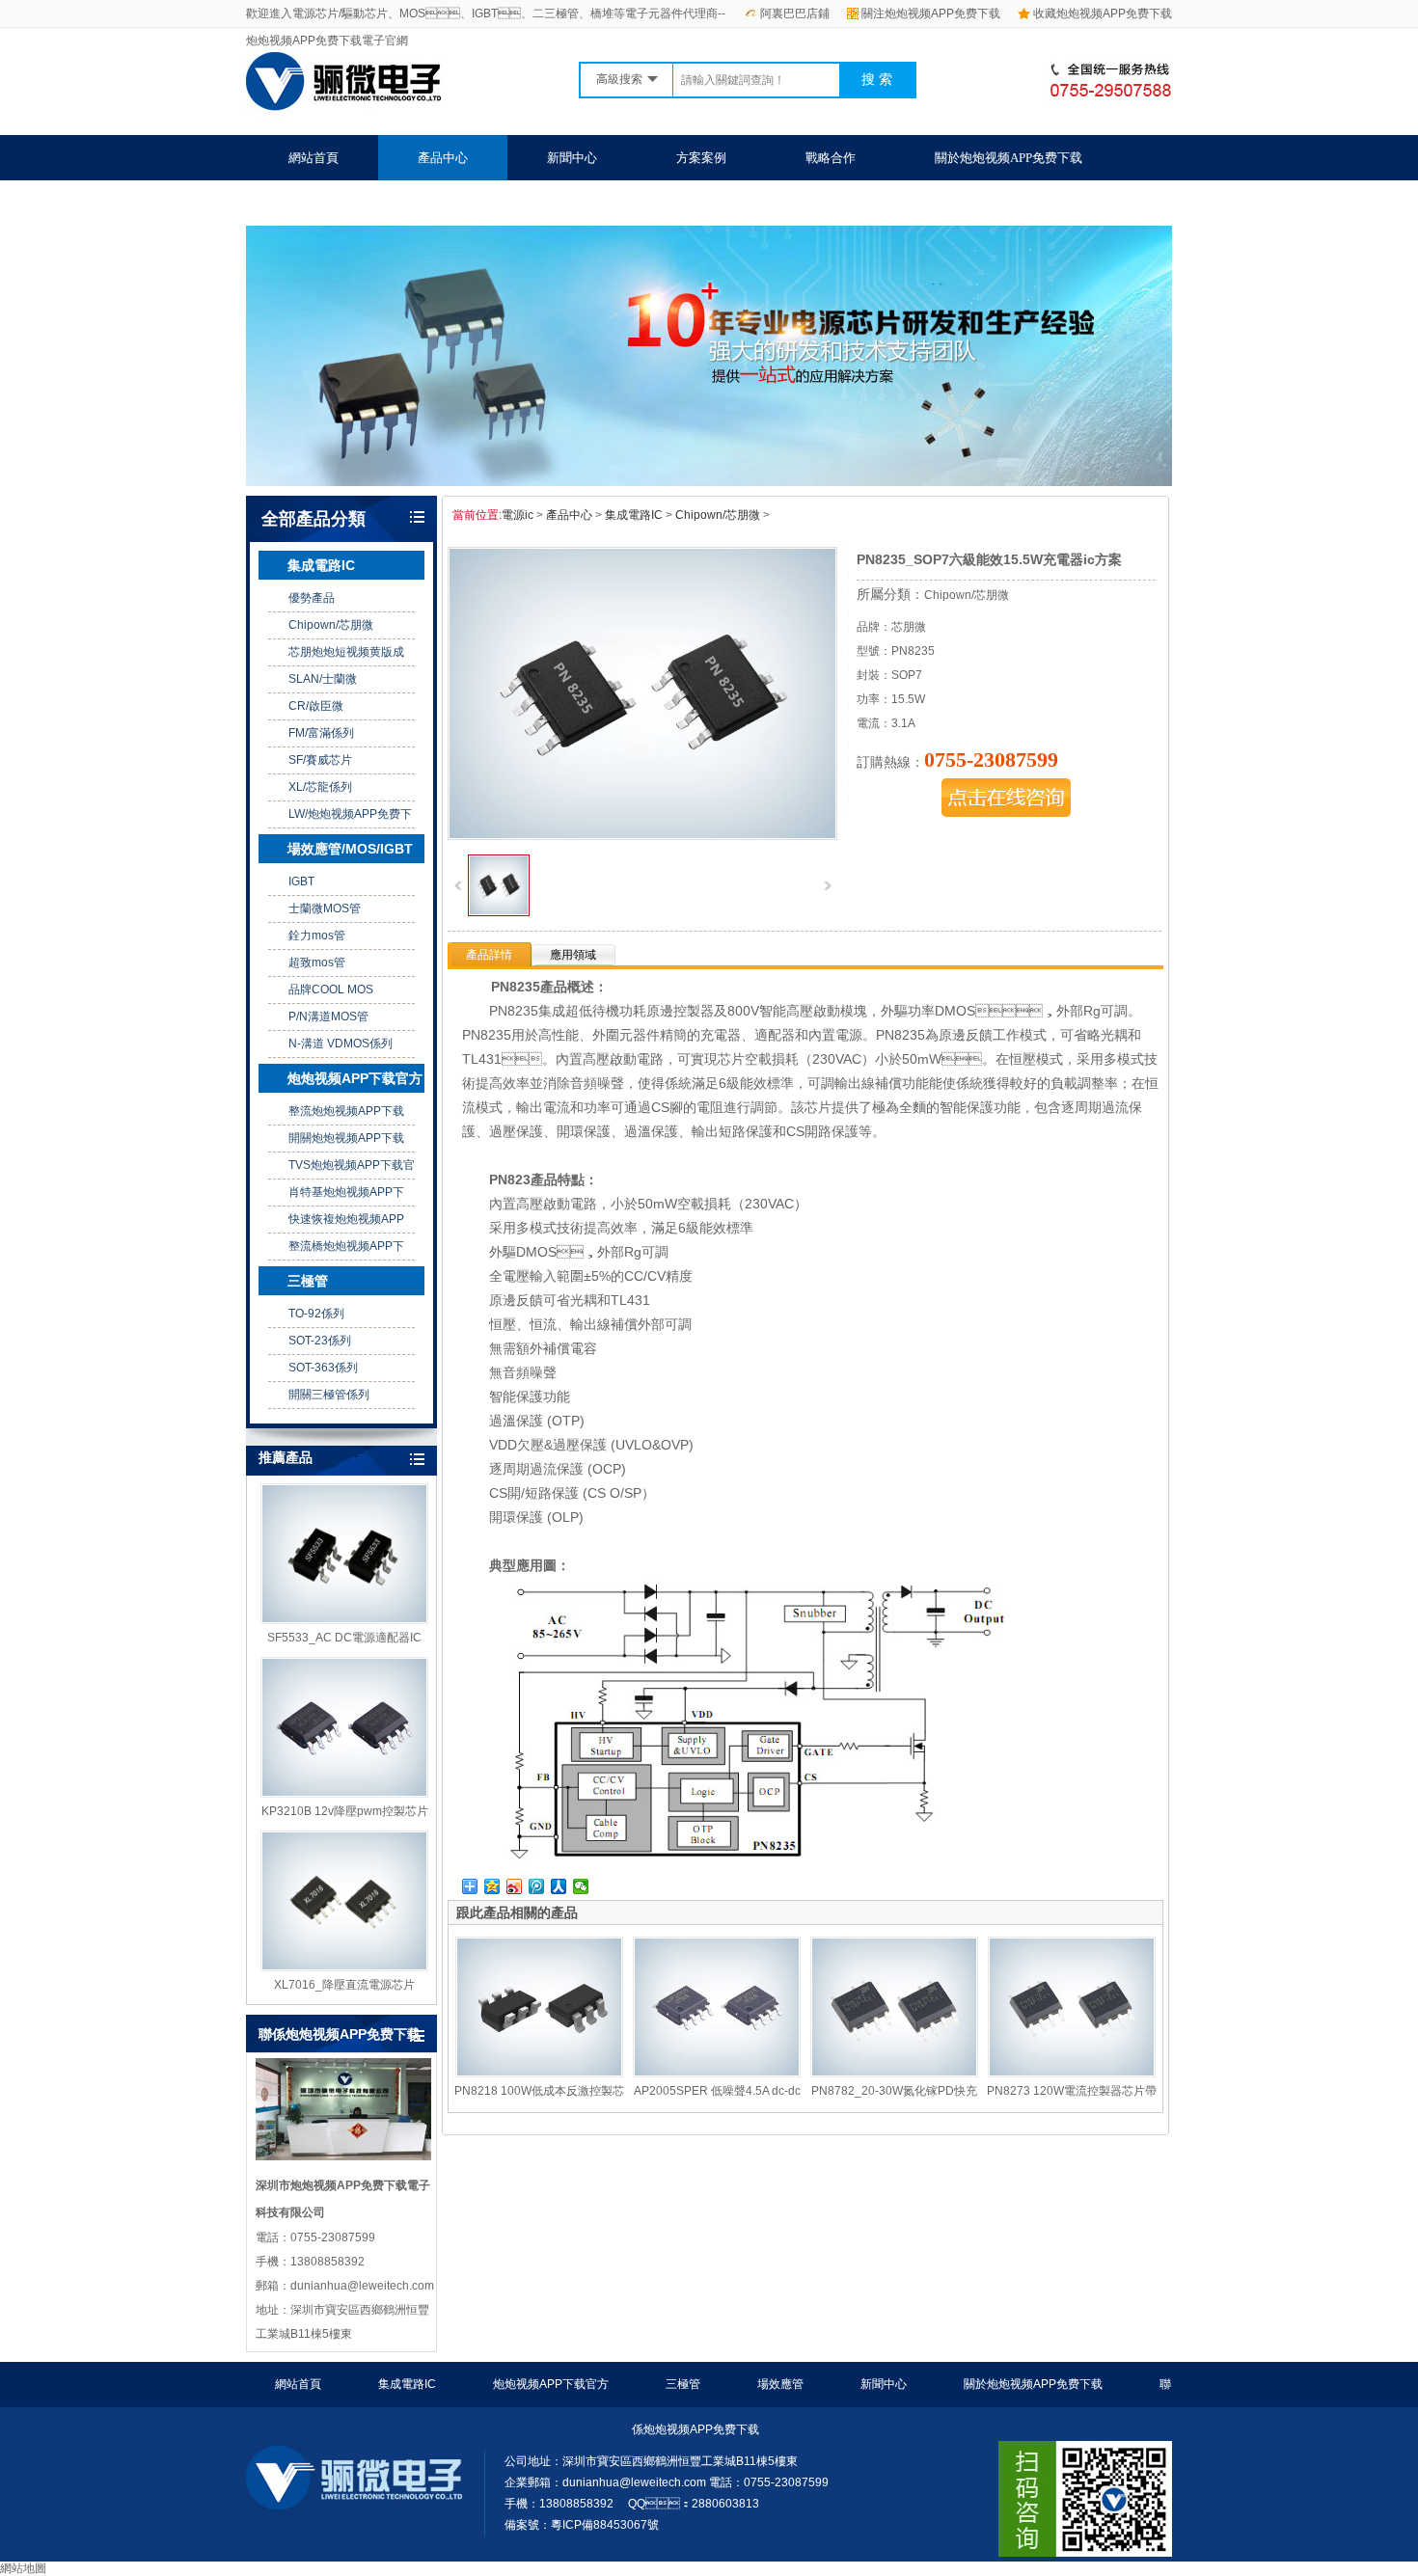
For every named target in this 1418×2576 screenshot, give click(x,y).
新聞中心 (572, 158)
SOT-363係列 (323, 1368)
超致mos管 (317, 963)
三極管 (308, 1281)
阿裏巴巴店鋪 (795, 14)
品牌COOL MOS (331, 990)
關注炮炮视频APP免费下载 (931, 14)
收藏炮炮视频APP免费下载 (1103, 14)
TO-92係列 (316, 1314)
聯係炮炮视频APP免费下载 (362, 203)
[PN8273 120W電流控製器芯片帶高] (1072, 2007)
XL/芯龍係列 (320, 787)
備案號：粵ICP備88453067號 (582, 2525)
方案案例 (701, 158)
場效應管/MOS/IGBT (350, 849)
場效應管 (780, 2384)
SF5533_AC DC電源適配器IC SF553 (344, 1639)
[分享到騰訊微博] (537, 1886)
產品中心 (443, 158)
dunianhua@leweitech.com (634, 2482)
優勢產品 (312, 598)
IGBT (301, 881)
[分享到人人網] (559, 1886)
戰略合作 (831, 158)
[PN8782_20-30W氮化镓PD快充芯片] (894, 2007)
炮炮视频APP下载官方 (355, 1078)
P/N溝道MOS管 (328, 1017)
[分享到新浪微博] (515, 1886)
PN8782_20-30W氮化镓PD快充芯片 (894, 2092)
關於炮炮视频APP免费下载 (1009, 158)
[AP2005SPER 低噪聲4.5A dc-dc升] (717, 2007)
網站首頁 (314, 158)
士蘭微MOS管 (325, 908)
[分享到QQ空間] (492, 1886)
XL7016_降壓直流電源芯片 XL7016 (344, 1986)
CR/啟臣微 (316, 706)
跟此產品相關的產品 (517, 1912)
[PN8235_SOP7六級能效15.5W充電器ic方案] (499, 912)
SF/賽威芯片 (320, 760)
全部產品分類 (314, 519)
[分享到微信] (581, 1886)
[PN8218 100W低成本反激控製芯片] (539, 2007)
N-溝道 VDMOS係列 (341, 1044)
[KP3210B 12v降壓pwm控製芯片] (344, 1727)
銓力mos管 (317, 935)
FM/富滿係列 (321, 733)
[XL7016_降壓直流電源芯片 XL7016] (344, 1901)
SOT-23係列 (320, 1341)
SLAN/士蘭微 (323, 679)
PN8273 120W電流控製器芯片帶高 (1072, 2092)
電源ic (518, 515)
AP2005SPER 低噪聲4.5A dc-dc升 (717, 2092)
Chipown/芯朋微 (331, 625)
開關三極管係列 (329, 1395)
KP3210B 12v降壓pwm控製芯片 (345, 1811)
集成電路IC (321, 565)
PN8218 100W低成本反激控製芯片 (539, 2092)
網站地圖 (23, 2568)
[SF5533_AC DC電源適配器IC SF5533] (344, 1554)
